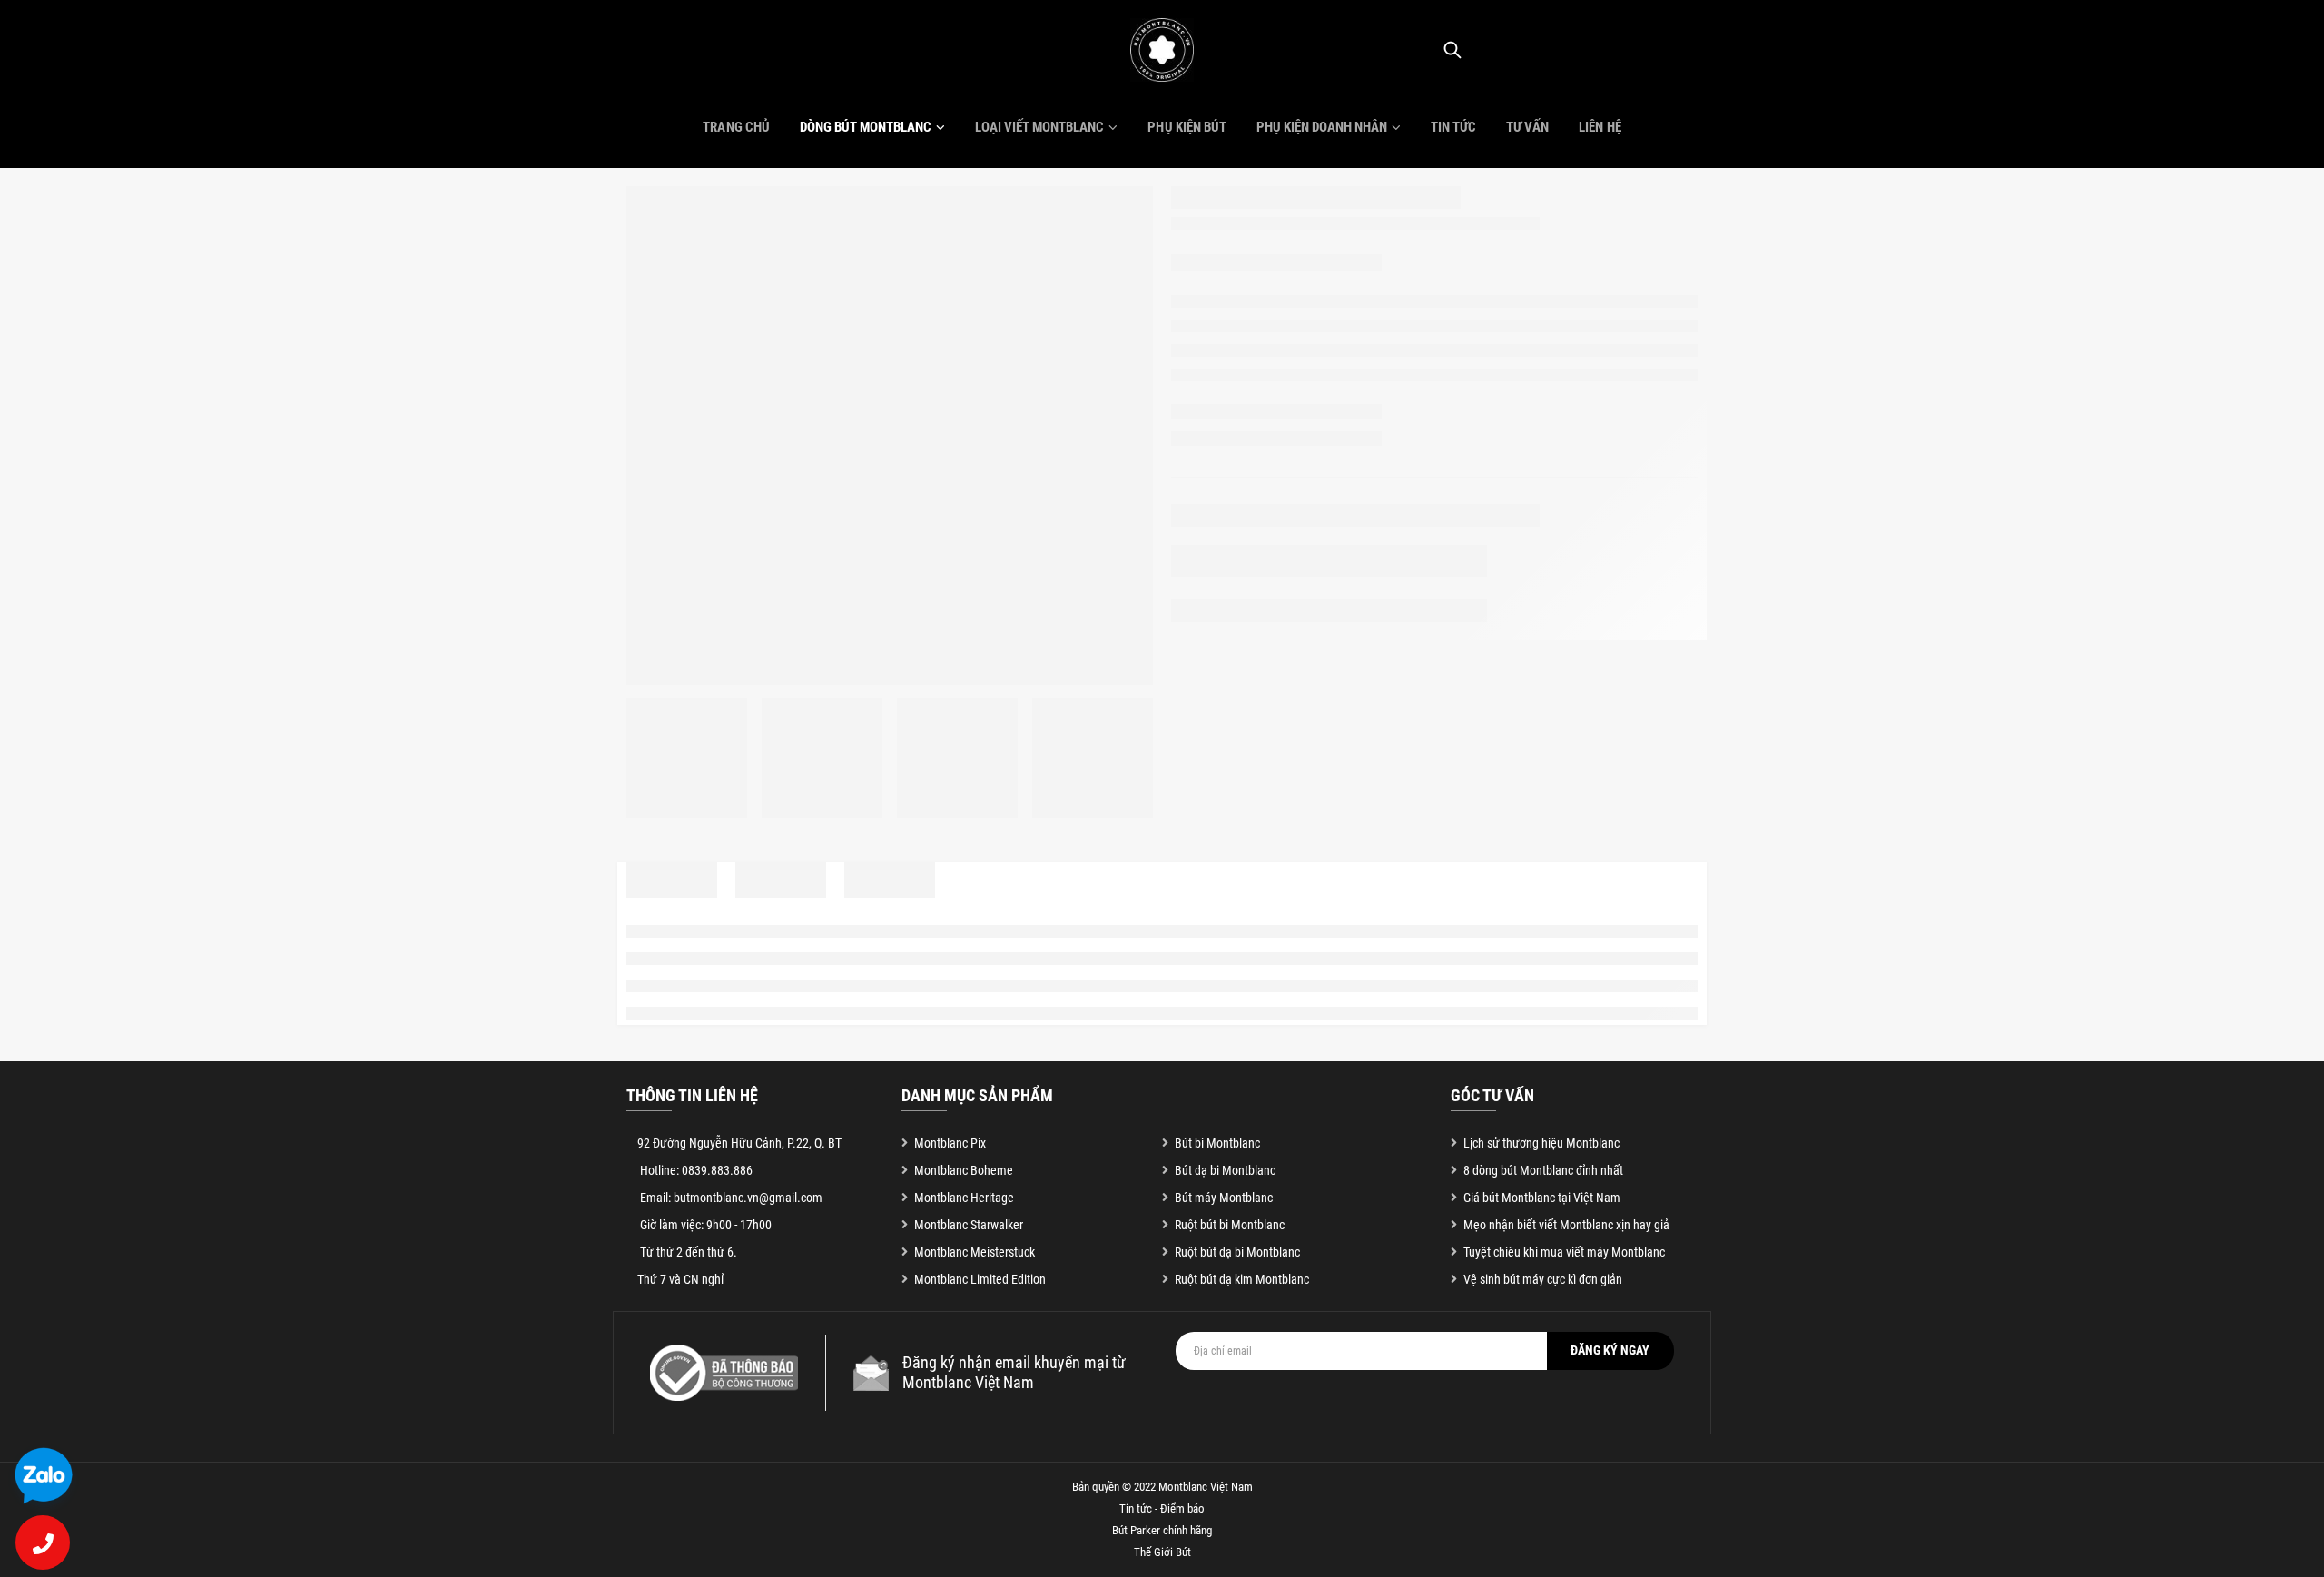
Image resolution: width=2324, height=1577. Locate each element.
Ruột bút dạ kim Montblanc (1242, 1279)
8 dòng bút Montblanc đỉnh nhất (1543, 1170)
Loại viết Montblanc (1039, 127)
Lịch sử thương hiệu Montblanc (1541, 1143)
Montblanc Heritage (964, 1198)
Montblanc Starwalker (969, 1225)
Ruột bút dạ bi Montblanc (1237, 1252)
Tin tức (1453, 127)
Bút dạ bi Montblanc (1225, 1170)
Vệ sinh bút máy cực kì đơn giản (1543, 1279)
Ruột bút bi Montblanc (1230, 1225)
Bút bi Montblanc (1217, 1143)
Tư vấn (1527, 127)
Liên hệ (1600, 127)
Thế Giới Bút (1162, 1552)
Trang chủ (736, 127)
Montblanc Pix (950, 1143)
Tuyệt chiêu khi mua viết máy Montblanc (1564, 1252)
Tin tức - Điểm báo (1162, 1508)
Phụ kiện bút (1187, 127)
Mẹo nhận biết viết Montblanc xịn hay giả (1566, 1225)
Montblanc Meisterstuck (975, 1252)
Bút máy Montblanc (1224, 1198)
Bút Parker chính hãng (1162, 1530)
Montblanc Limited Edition (980, 1279)
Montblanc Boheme (964, 1170)
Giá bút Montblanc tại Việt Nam (1542, 1198)
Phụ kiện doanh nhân (1322, 127)
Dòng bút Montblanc (866, 127)
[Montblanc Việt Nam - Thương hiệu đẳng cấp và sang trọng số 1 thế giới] (1162, 50)
